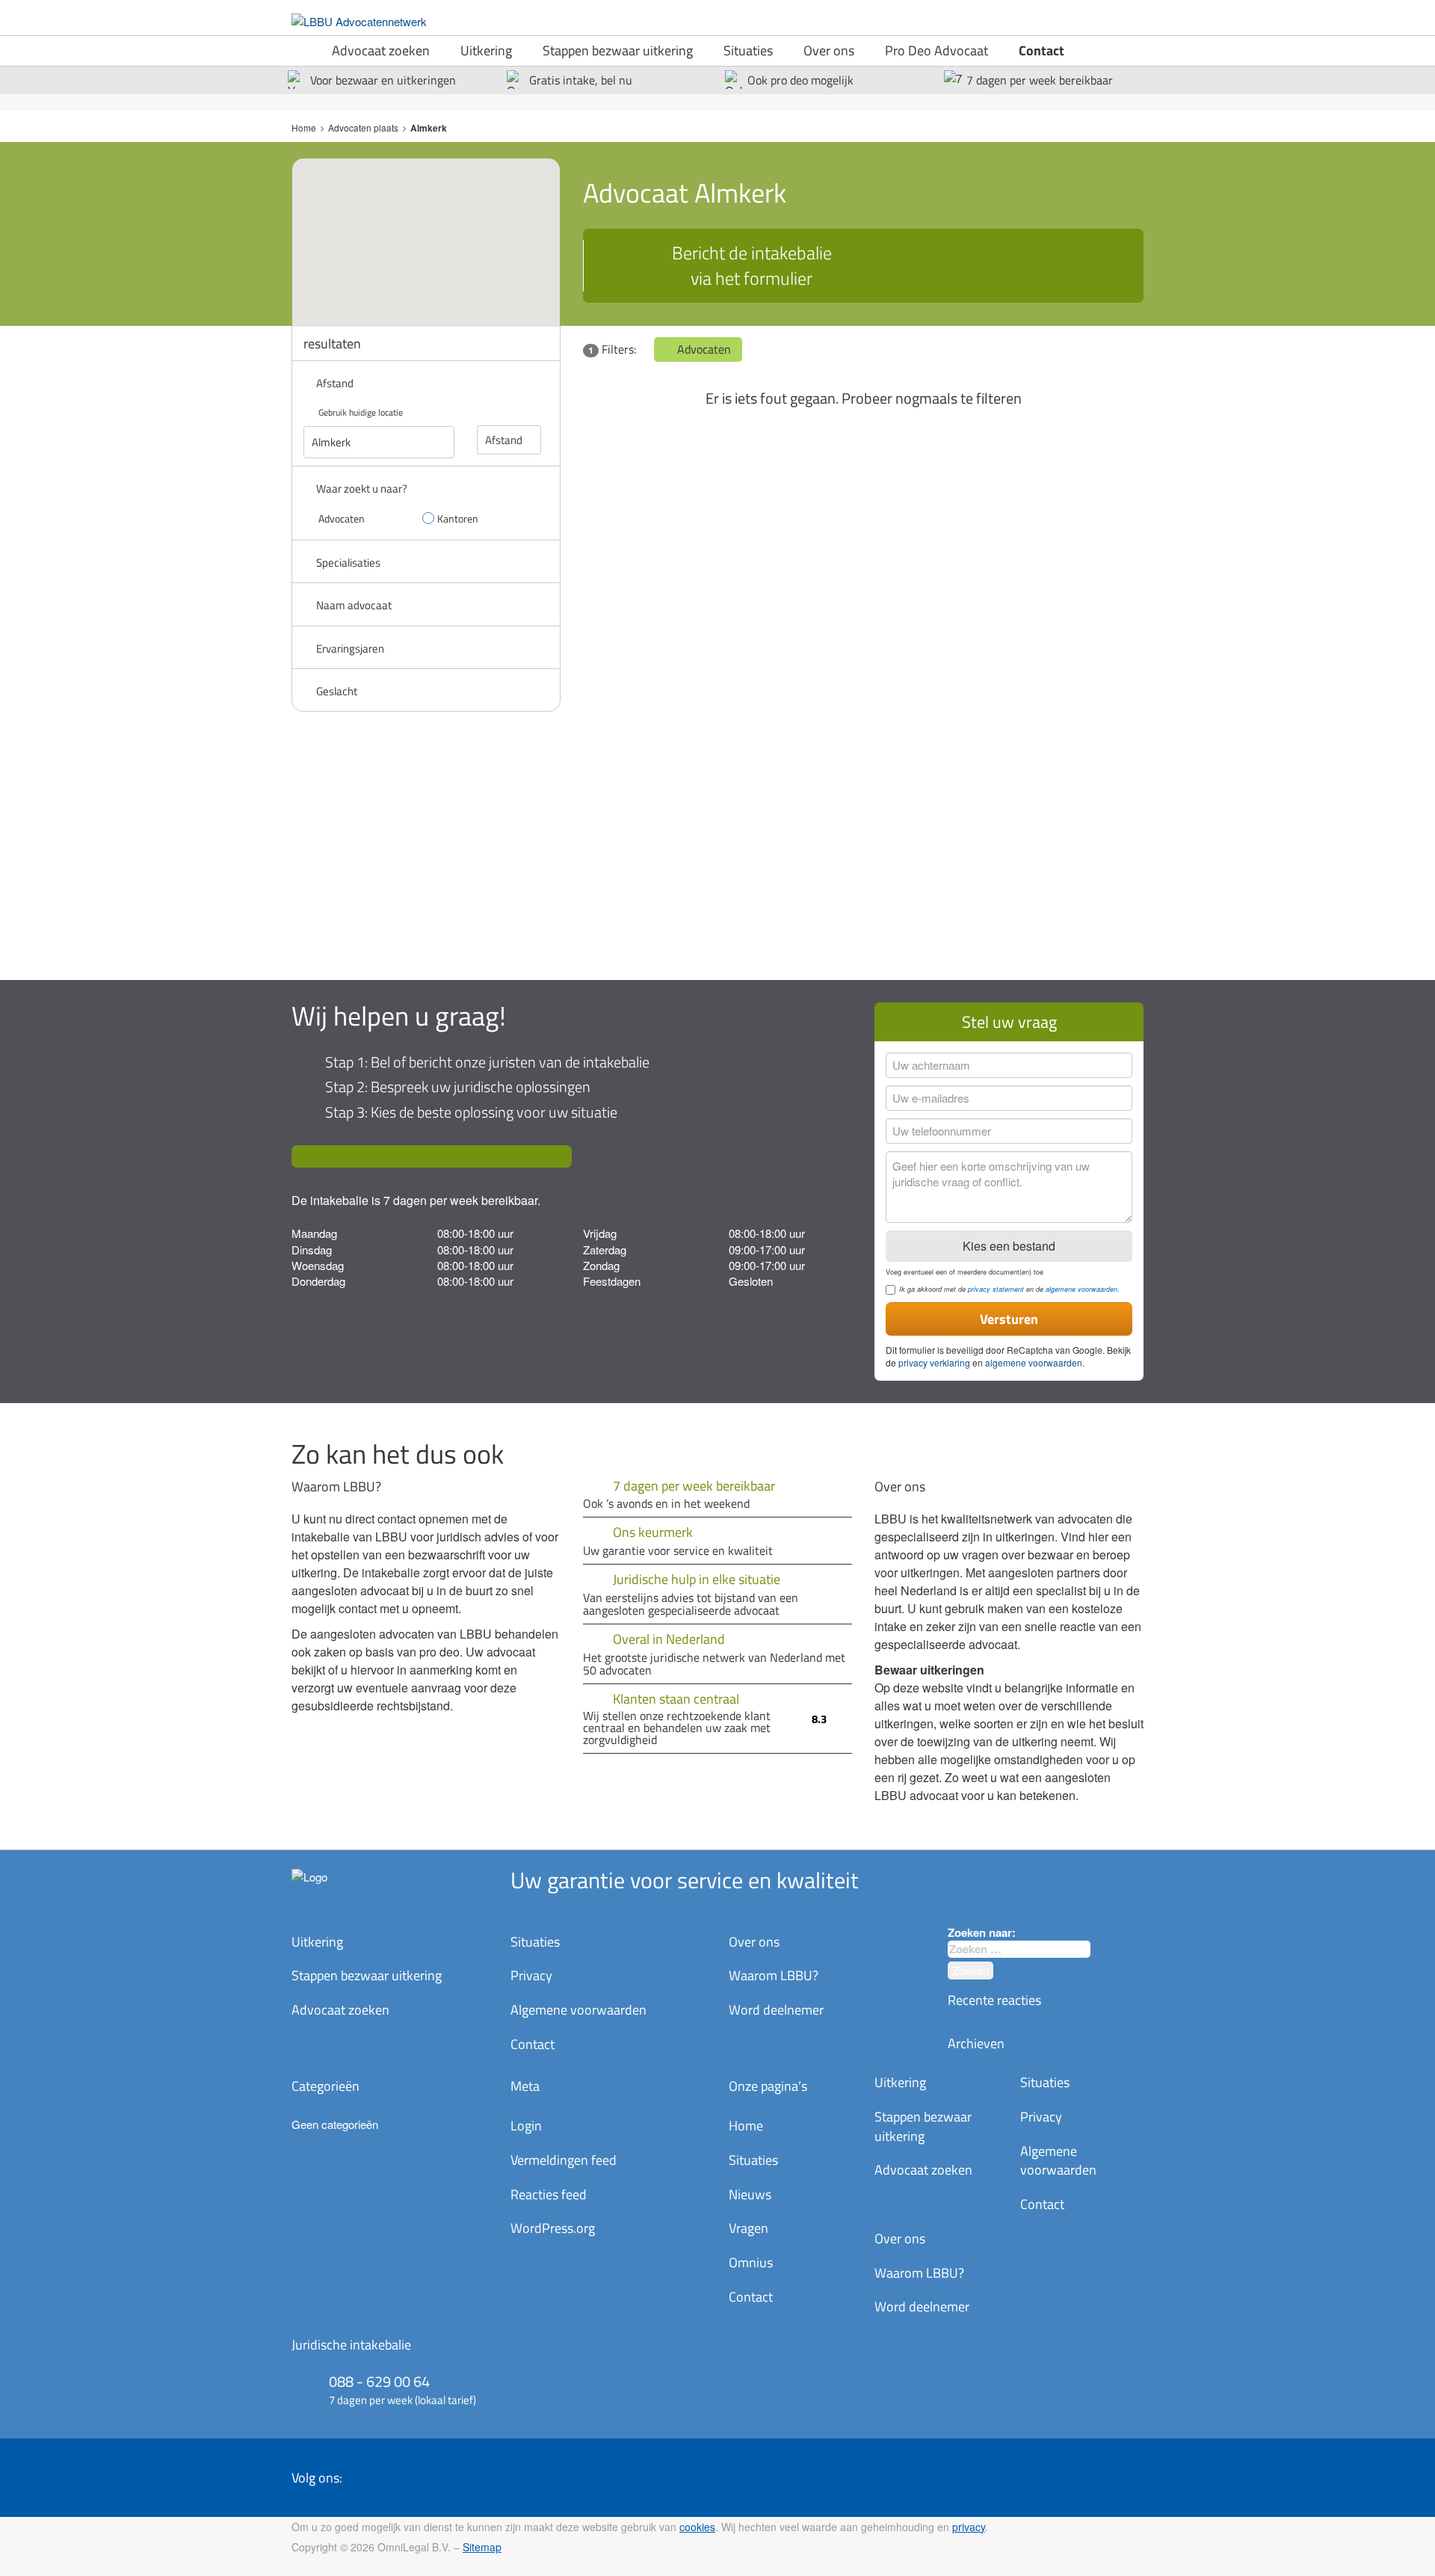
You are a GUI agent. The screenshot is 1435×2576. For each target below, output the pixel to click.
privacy (969, 2527)
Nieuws (750, 2194)
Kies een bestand (1009, 1246)
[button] (439, 228)
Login (526, 2126)
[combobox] (1019, 1949)
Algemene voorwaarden (578, 2010)
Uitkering (486, 50)
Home (304, 127)
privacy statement (996, 1289)
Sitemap (482, 2547)
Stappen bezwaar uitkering (618, 50)
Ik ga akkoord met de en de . (1009, 1289)
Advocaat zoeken (381, 50)
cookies (697, 2527)
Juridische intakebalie (351, 2345)
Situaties (748, 50)
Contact (1041, 50)
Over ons (829, 50)
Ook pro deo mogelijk (800, 80)
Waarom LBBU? (774, 1975)
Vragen (749, 2228)
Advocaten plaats (363, 127)
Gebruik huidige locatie (361, 412)
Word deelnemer (776, 2010)
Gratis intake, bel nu (581, 80)
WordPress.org (553, 2228)
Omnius (751, 2262)
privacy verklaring (934, 1362)
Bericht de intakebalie (752, 265)
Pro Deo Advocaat (936, 50)
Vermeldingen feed (564, 2160)
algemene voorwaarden (1081, 1289)
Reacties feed (549, 2194)
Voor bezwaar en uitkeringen (383, 80)
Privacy (531, 1975)
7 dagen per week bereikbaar (1040, 80)
